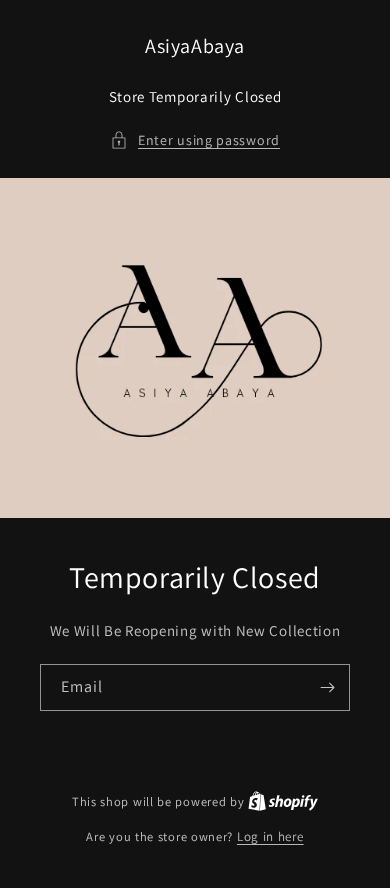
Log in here (270, 836)
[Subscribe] (327, 687)
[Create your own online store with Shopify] (283, 801)
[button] (195, 140)
